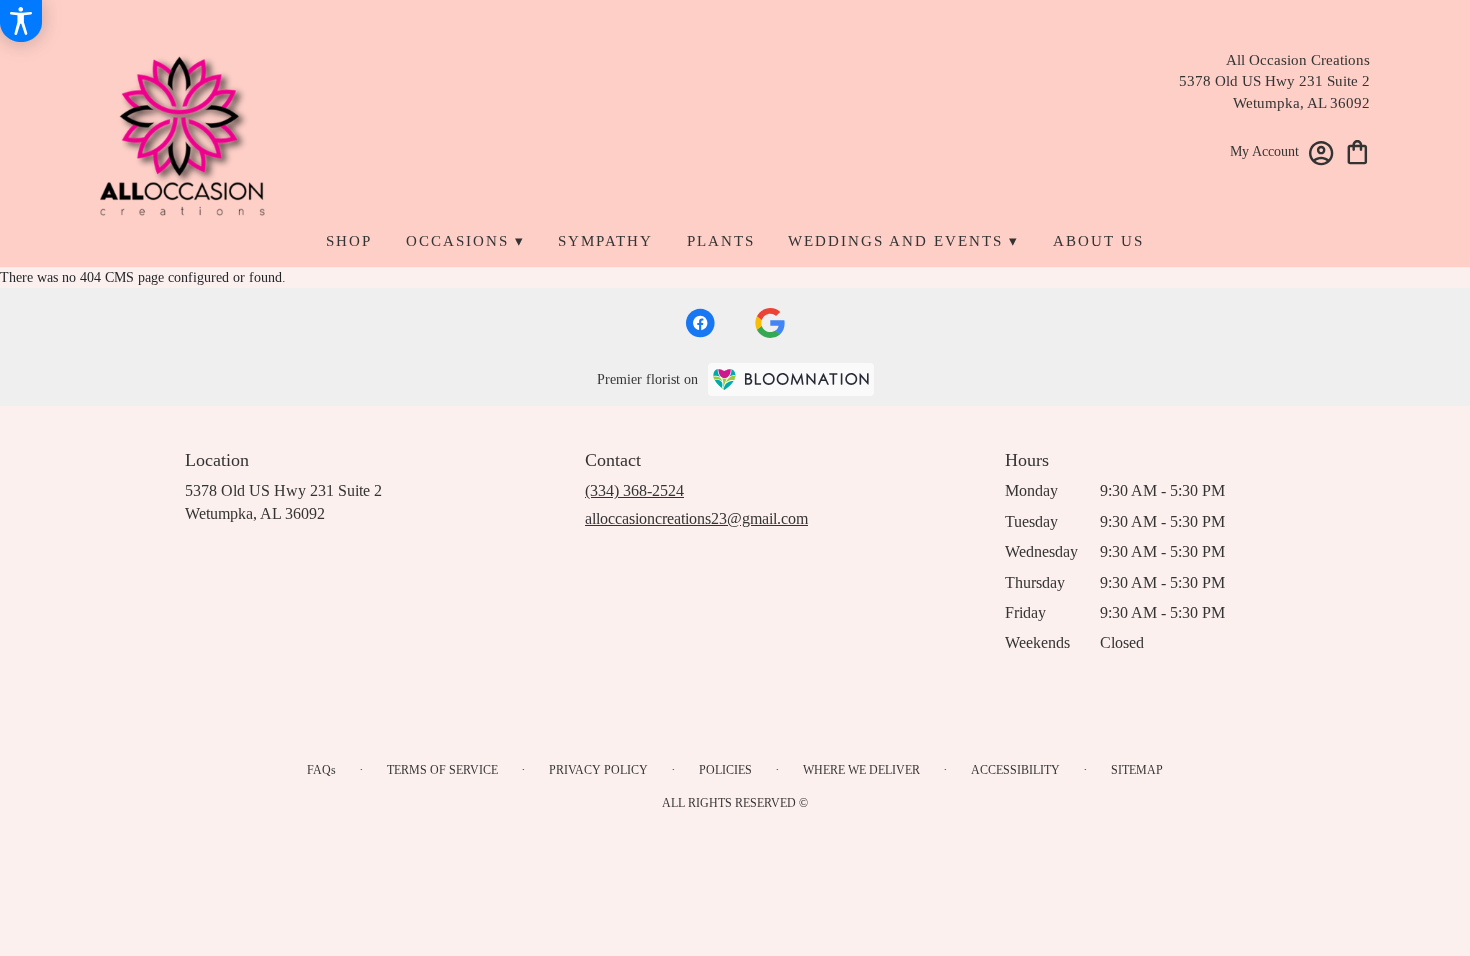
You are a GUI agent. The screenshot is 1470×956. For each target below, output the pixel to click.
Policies (725, 770)
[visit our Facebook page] (700, 323)
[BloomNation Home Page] (791, 379)
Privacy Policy (598, 770)
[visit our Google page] (770, 323)
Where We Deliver (861, 770)
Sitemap (1137, 770)
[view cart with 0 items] (1357, 150)
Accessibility (1015, 770)
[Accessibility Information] (21, 21)
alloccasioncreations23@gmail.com (696, 518)
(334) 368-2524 (634, 490)
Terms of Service (442, 770)
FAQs (321, 770)
